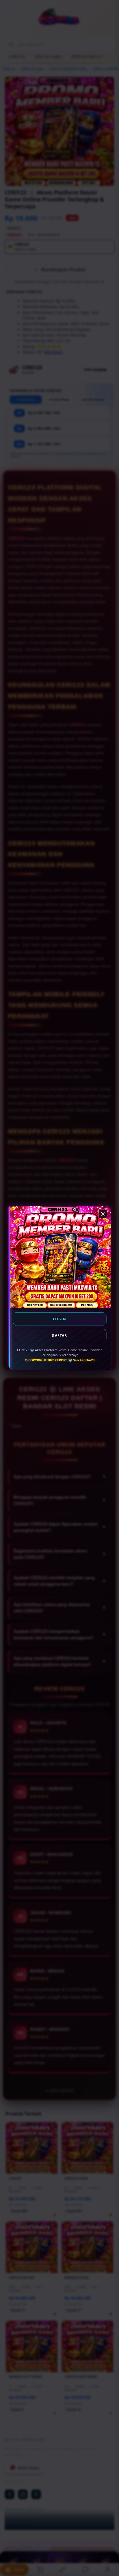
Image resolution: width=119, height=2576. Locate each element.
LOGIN (60, 1319)
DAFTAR (59, 1335)
